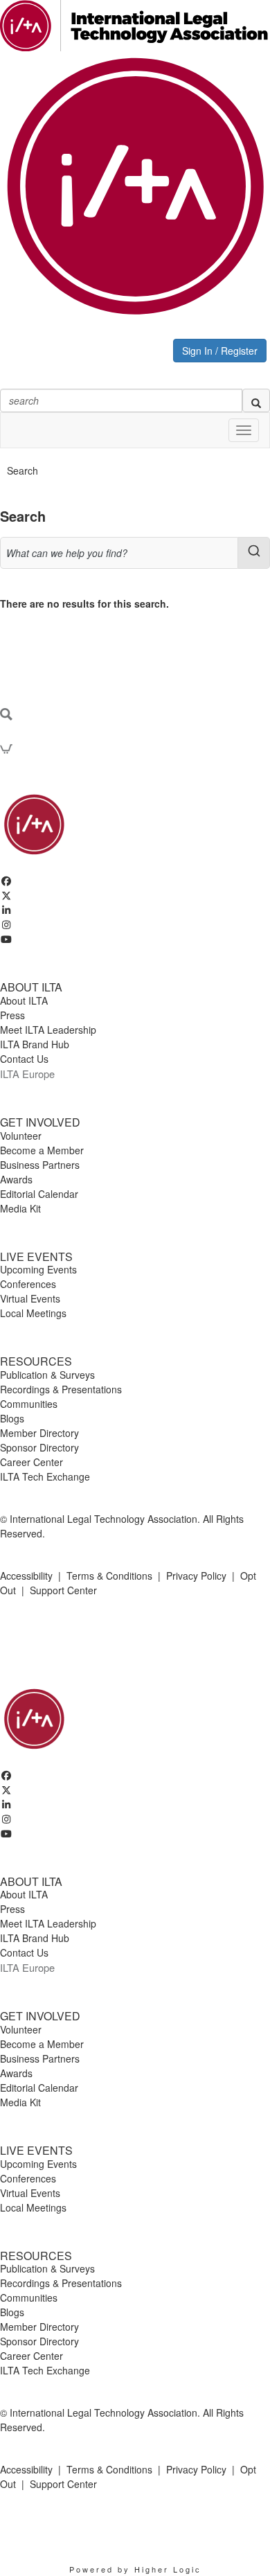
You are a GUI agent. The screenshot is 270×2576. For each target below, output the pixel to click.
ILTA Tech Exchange (45, 1476)
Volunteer (21, 1136)
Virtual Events (30, 1298)
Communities (29, 1404)
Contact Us (24, 1059)
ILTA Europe (27, 1074)
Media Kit (20, 1208)
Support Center (63, 1590)
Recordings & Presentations (61, 1389)
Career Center (31, 1462)
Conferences (28, 1284)
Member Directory (39, 1433)
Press (12, 1015)
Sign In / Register (220, 351)
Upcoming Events (38, 1269)
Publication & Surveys (47, 1375)
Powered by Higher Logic (135, 2569)
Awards (16, 1179)
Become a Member (42, 1150)
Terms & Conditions (109, 1576)
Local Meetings (33, 1313)
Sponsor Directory (39, 1447)
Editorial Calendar (39, 1194)
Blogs (12, 1418)
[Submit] (254, 551)
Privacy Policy (196, 1576)
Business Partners (40, 1165)
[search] (256, 400)
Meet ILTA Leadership (48, 1030)
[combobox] (135, 553)
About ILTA (24, 1000)
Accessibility (26, 1576)
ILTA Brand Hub (35, 1044)
